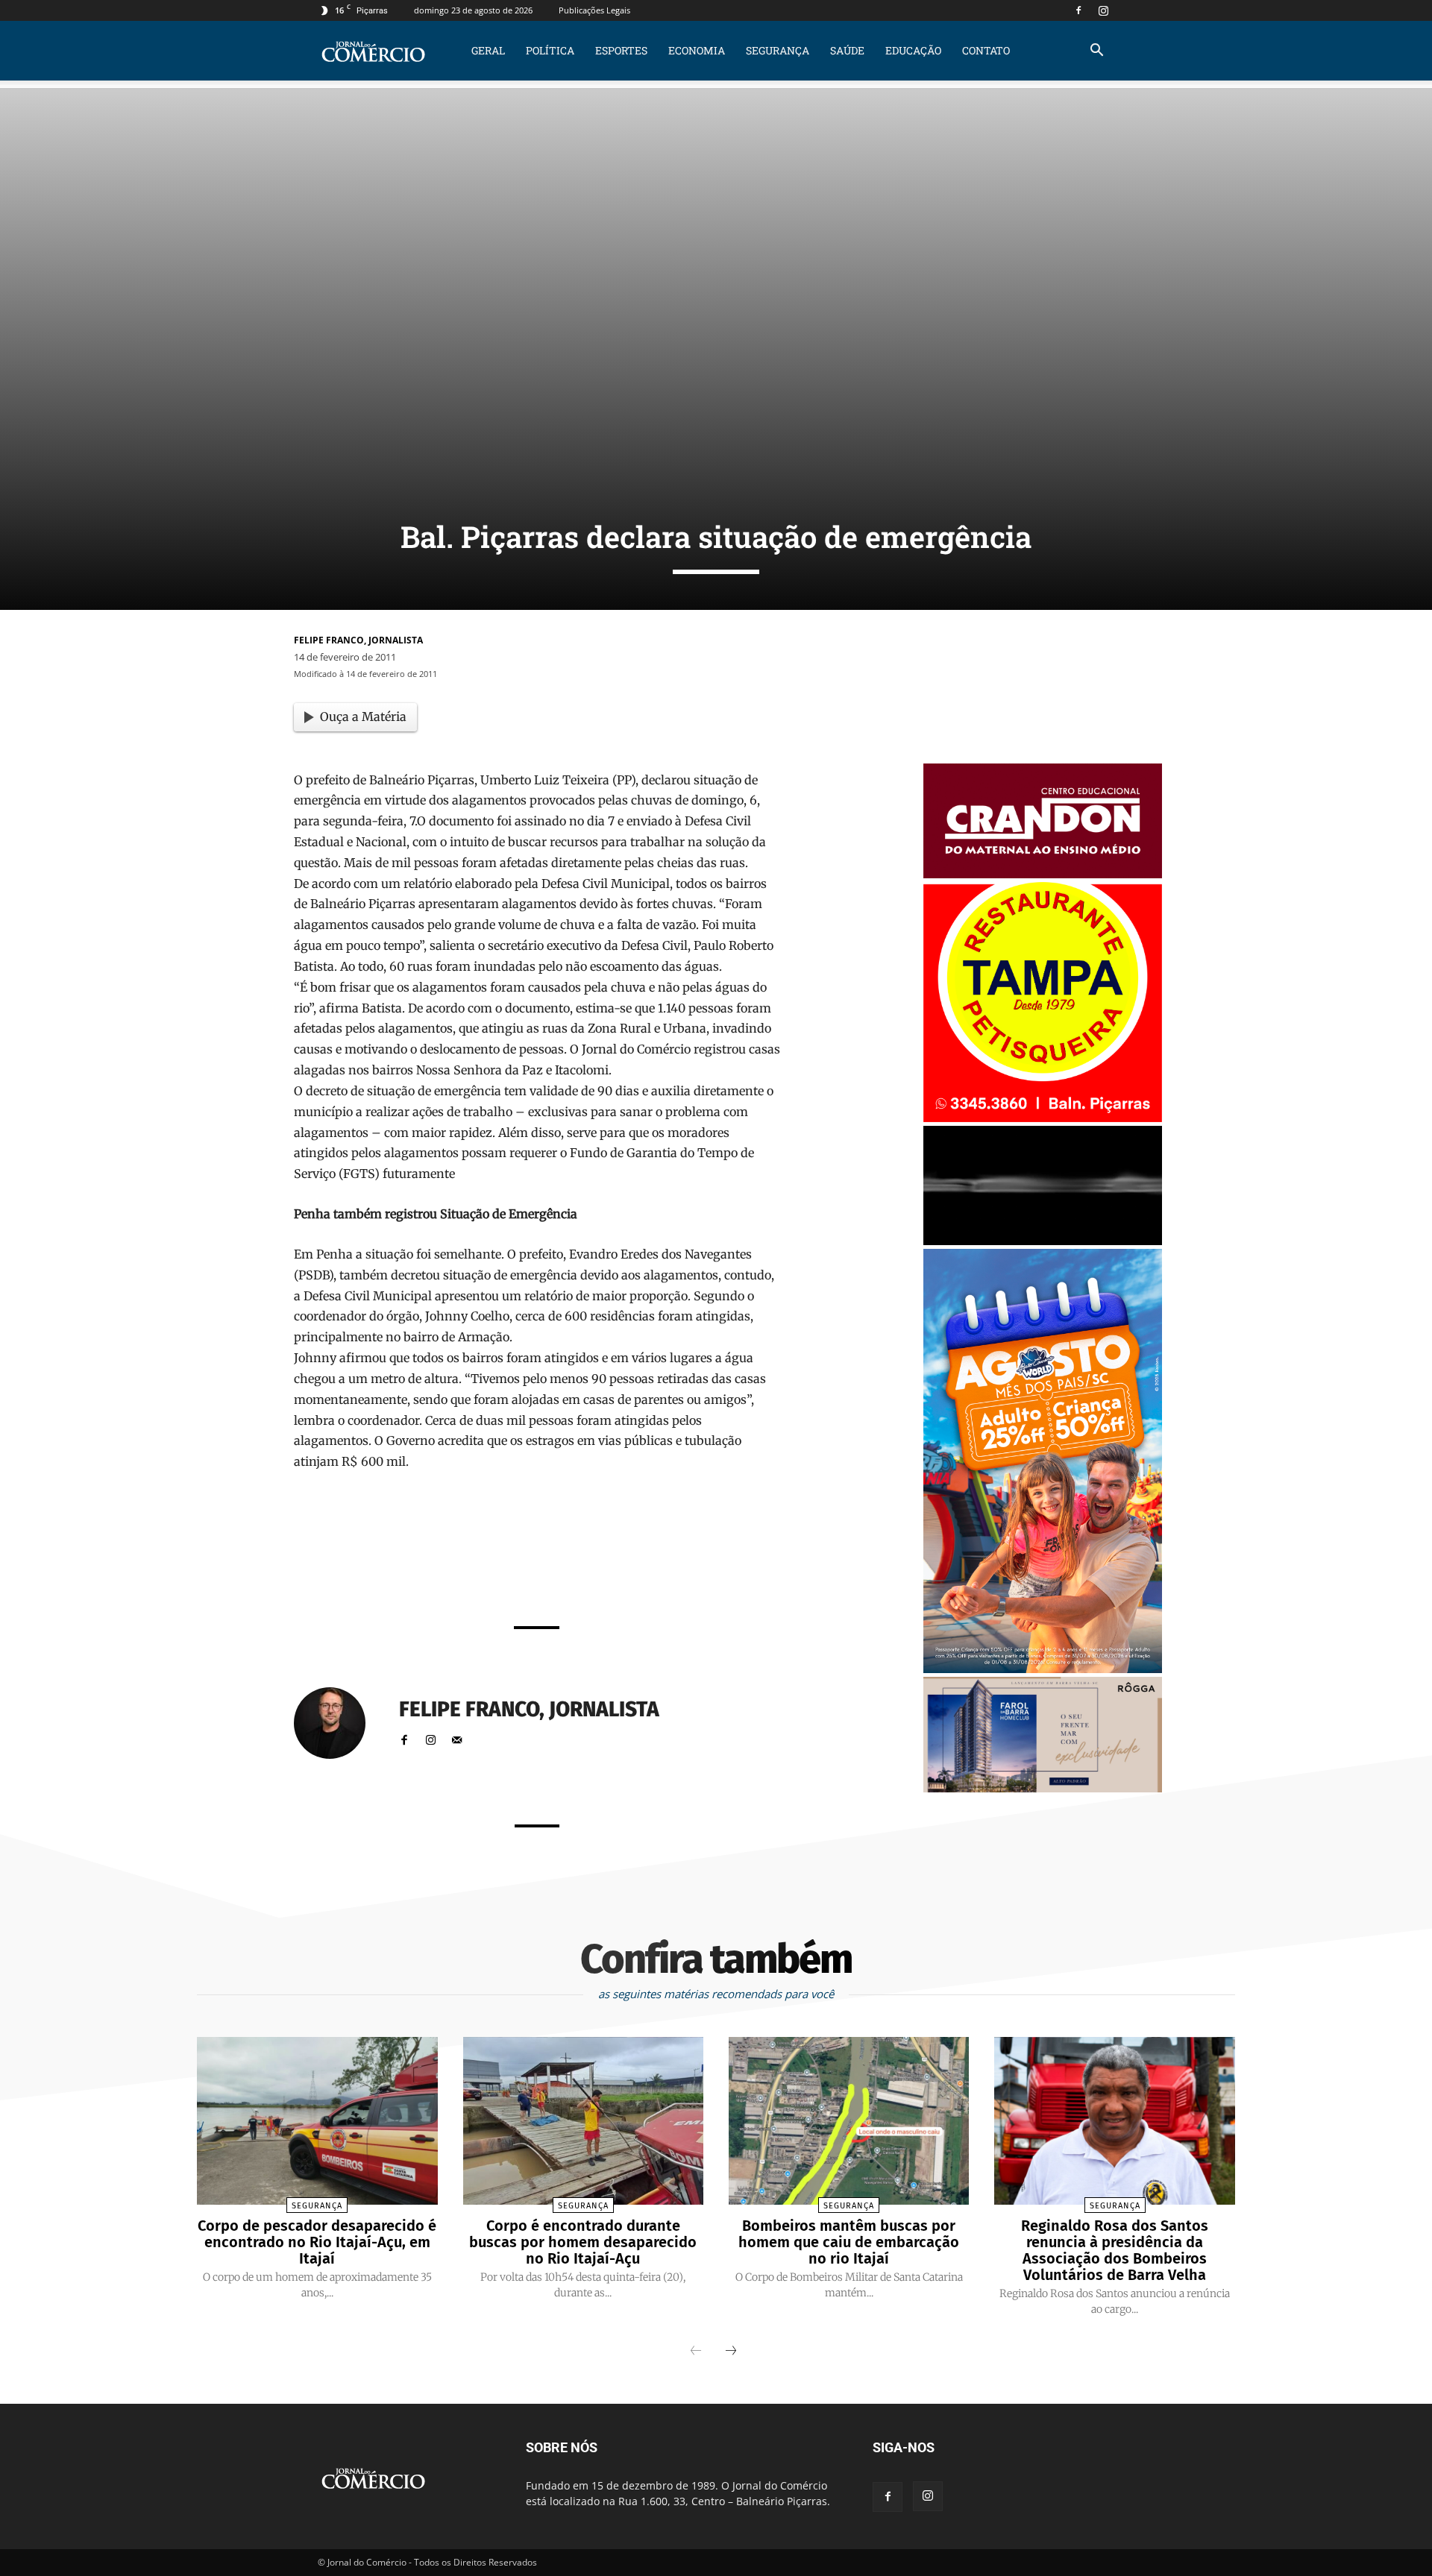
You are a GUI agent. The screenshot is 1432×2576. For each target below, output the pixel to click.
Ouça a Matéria (363, 717)
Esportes (621, 50)
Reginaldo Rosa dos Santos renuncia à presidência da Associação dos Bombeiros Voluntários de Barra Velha (1115, 2250)
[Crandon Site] (1043, 874)
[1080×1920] (1043, 1669)
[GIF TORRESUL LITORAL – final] (1043, 1241)
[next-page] (731, 2352)
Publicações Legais (594, 10)
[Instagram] (1103, 10)
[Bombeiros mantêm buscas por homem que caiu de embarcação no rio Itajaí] (849, 2121)
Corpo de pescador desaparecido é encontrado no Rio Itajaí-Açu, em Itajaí (317, 2242)
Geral (488, 50)
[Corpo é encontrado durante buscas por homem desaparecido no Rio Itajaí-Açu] (583, 2121)
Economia (697, 50)
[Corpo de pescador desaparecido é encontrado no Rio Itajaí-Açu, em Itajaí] (317, 2121)
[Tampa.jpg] (1043, 1118)
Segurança (778, 50)
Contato (986, 50)
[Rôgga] (1043, 1788)
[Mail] (457, 1736)
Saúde (847, 50)
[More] (724, 1574)
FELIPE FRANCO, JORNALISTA (358, 640)
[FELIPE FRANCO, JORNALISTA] (339, 1723)
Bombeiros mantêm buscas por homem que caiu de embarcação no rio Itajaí (849, 2242)
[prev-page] (696, 2352)
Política (550, 50)
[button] (1096, 52)
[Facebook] (1078, 10)
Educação (913, 50)
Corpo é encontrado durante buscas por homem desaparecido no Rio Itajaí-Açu (583, 2242)
